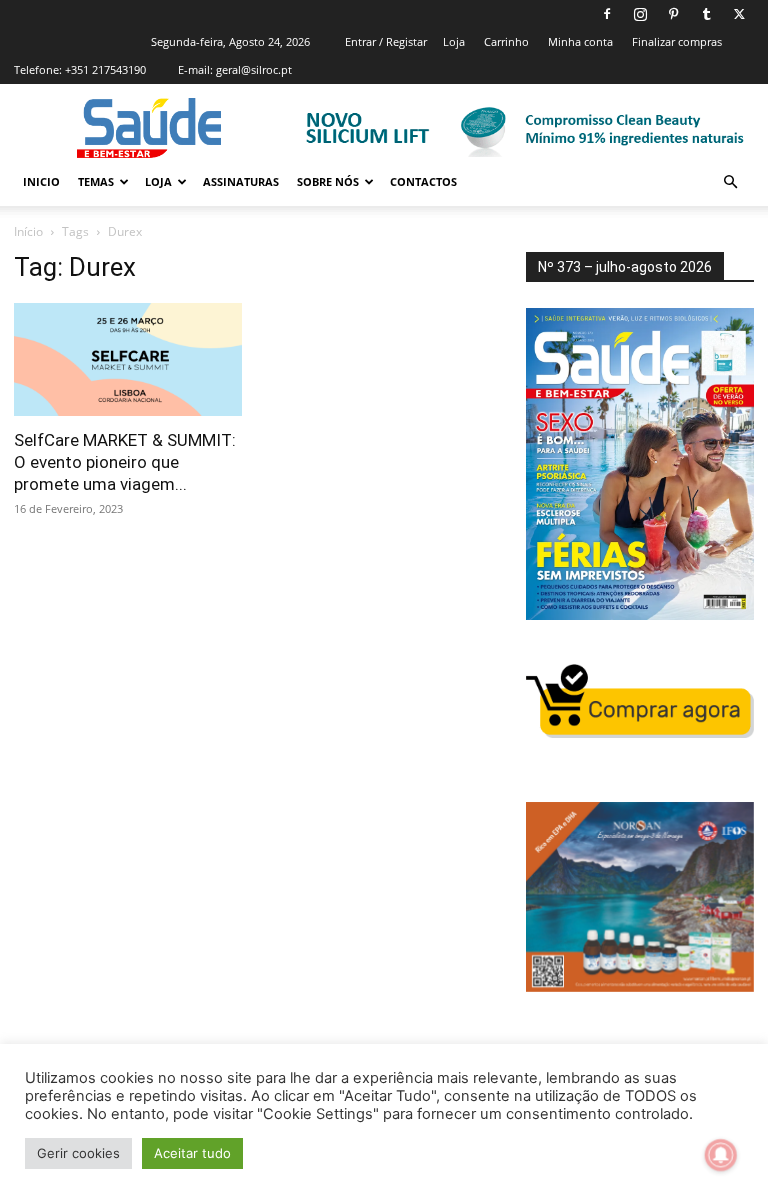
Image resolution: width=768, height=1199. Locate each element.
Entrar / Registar (386, 41)
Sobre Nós (328, 181)
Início (28, 231)
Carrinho (506, 41)
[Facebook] (607, 14)
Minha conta (580, 41)
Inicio (41, 181)
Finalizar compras (677, 41)
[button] (730, 182)
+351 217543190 (105, 69)
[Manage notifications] (721, 1155)
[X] (739, 14)
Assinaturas (241, 181)
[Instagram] (640, 14)
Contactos (423, 181)
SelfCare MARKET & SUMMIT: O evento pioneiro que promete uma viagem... (125, 462)
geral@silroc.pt (254, 69)
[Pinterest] (673, 14)
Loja (454, 41)
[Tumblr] (706, 14)
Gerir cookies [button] (78, 1153)
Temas (96, 181)
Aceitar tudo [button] (192, 1153)
